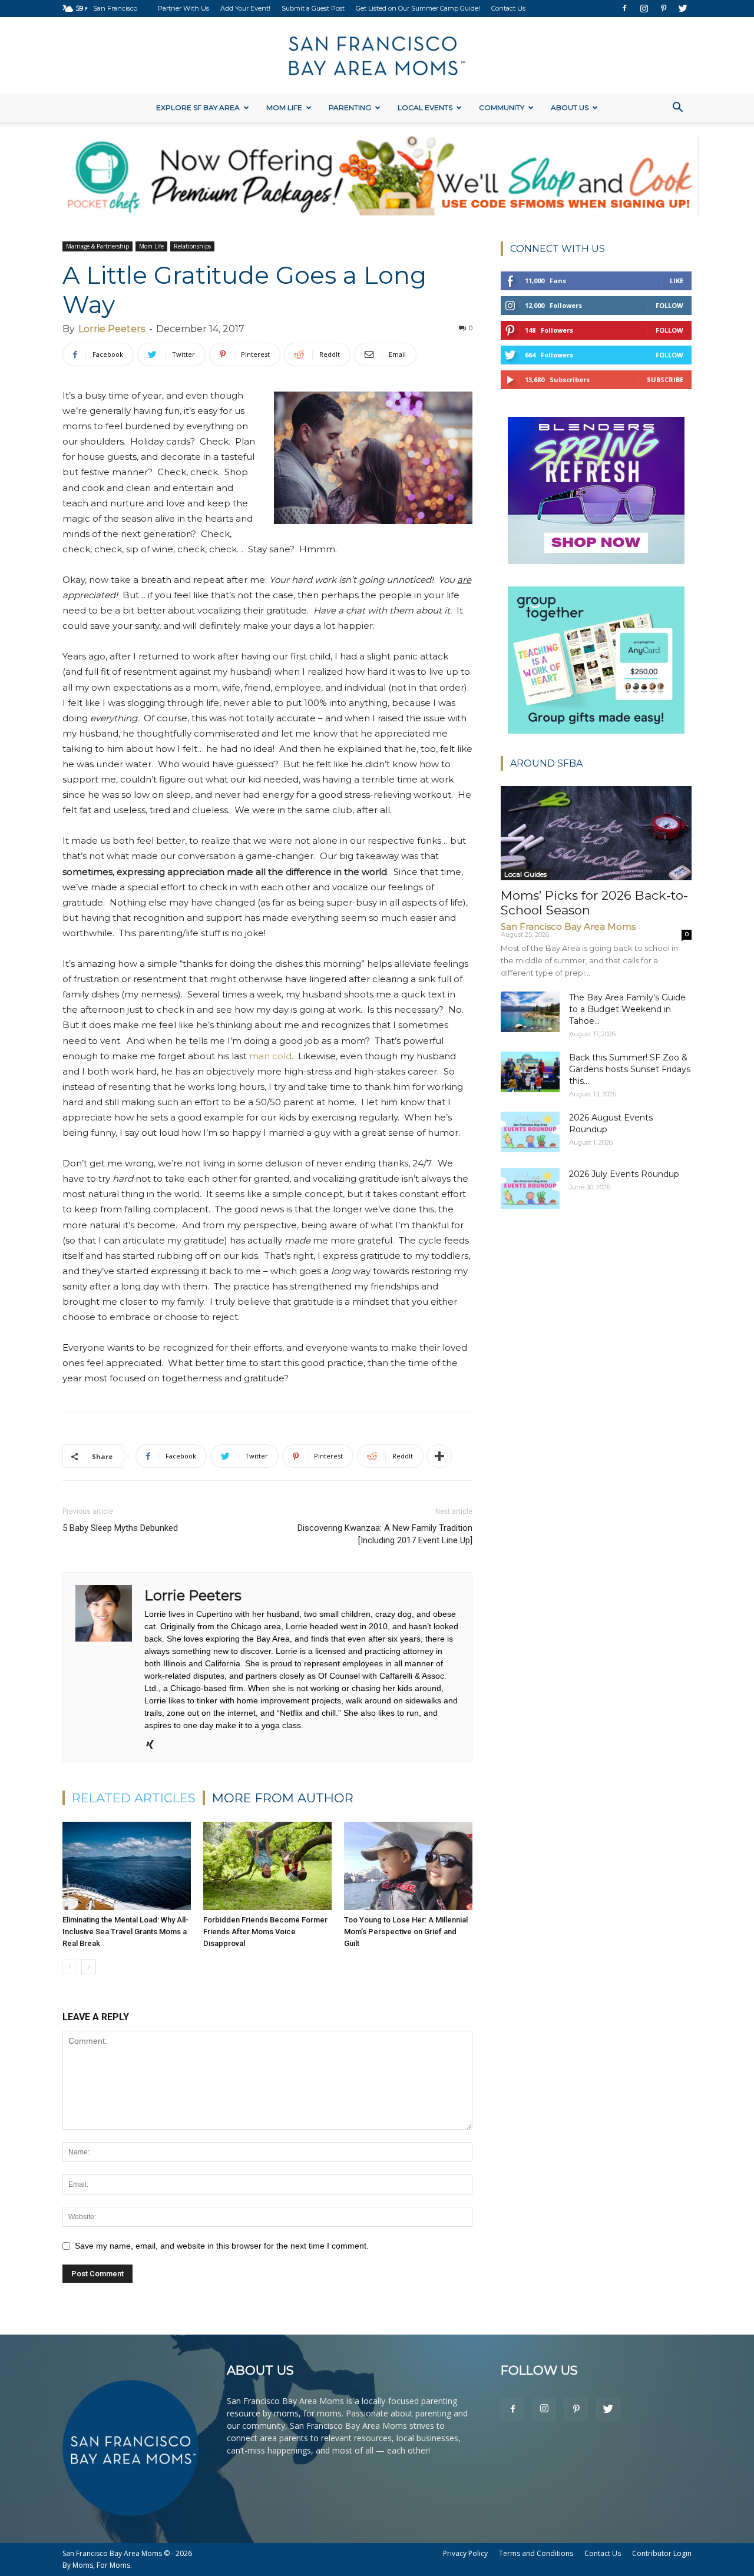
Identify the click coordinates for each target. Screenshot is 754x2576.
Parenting (350, 107)
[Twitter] (683, 8)
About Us (570, 107)
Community (502, 107)
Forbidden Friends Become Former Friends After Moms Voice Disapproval (265, 1932)
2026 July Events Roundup (624, 1174)
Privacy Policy (465, 2553)
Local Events (425, 107)
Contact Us (508, 8)
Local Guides (525, 874)
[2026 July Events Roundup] (530, 1188)
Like (677, 281)
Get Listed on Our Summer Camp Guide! (418, 8)
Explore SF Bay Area (198, 107)
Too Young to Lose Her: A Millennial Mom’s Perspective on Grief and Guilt (406, 1932)
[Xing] (154, 1745)
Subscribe (665, 379)
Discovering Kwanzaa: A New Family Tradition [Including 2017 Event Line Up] (385, 1534)
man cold (270, 1056)
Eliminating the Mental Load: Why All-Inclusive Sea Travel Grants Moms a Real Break (125, 1932)
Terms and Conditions (536, 2553)
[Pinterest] (663, 8)
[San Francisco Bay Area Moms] (377, 56)
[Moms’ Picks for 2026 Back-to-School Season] (596, 833)
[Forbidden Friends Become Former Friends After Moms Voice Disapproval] (267, 1866)
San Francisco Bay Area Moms (568, 926)
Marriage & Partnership (97, 246)
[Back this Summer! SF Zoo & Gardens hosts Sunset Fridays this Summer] (530, 1072)
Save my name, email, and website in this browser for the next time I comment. (222, 2246)
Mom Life (284, 107)
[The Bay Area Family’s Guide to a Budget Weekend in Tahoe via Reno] (530, 1012)
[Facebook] (624, 8)
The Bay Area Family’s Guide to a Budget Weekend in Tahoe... (627, 1009)
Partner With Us (183, 8)
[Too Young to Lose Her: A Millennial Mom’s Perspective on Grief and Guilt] (408, 1866)
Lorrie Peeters (112, 329)
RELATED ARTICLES (134, 1798)
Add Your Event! (245, 8)
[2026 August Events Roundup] (530, 1132)
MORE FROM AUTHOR (283, 1798)
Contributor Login (662, 2553)
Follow (669, 305)
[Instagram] (644, 8)
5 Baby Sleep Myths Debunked (120, 1528)
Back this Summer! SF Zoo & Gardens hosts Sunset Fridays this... (630, 1069)
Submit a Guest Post (313, 8)
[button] (677, 109)
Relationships (192, 246)
